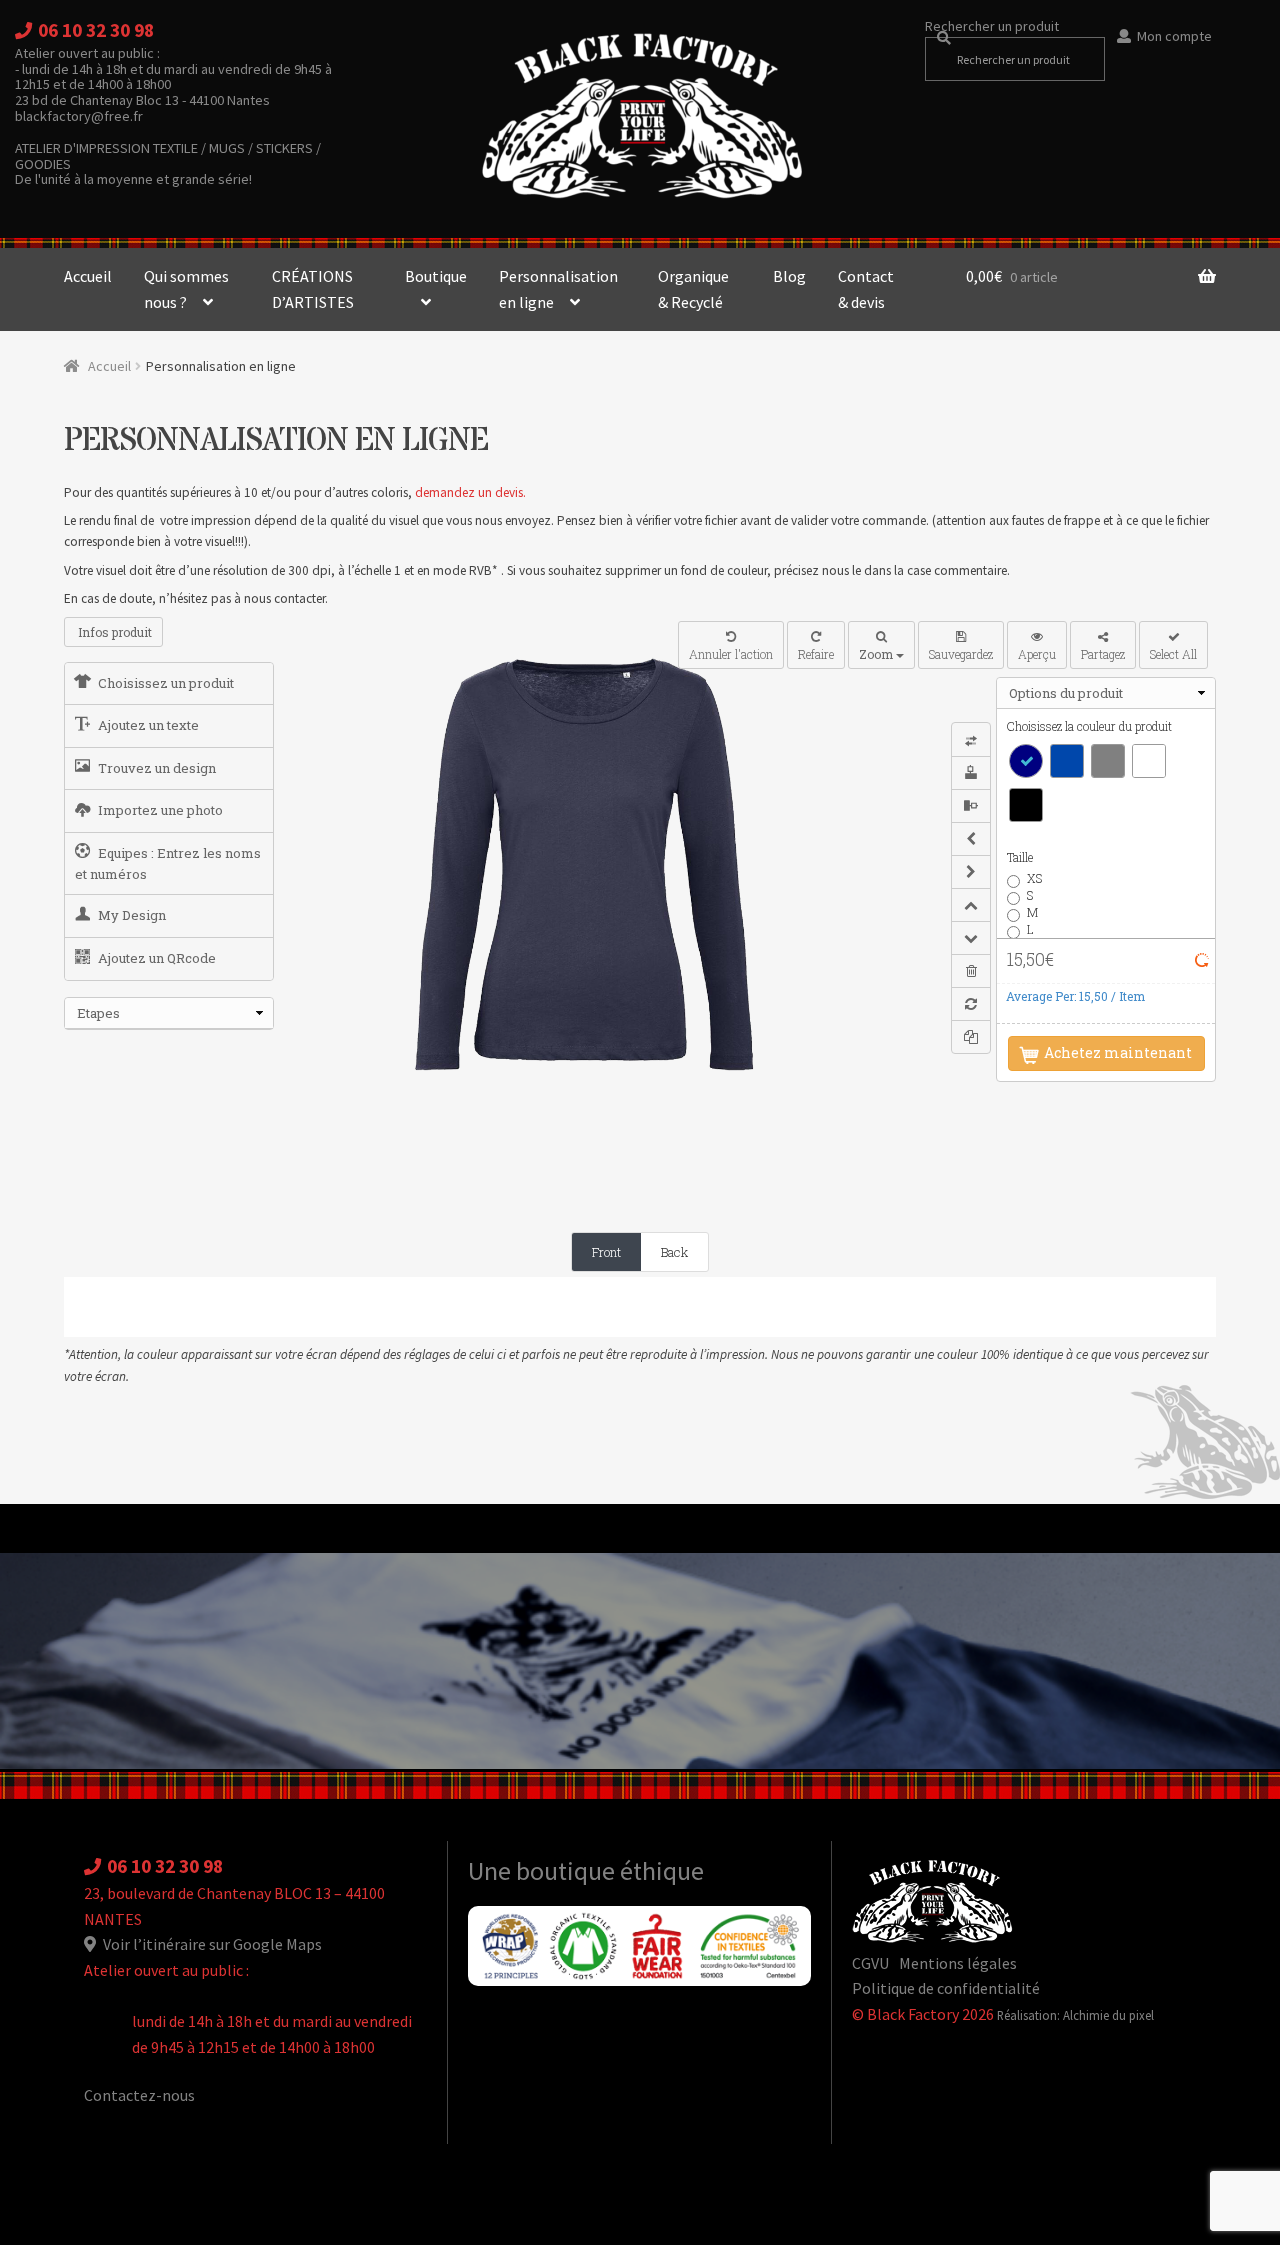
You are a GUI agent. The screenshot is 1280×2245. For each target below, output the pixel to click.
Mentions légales (958, 1963)
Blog (789, 276)
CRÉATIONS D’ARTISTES (313, 289)
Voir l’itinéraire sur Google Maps (211, 1944)
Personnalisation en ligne (558, 289)
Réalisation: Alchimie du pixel (1075, 2015)
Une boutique (544, 1871)
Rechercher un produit (992, 26)
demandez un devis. (470, 492)
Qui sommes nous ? (186, 289)
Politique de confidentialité (946, 1988)
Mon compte (1174, 36)
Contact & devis (866, 289)
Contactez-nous (139, 2095)
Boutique (436, 276)
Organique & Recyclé (693, 289)
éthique (662, 1871)
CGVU (870, 1963)
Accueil (88, 276)
